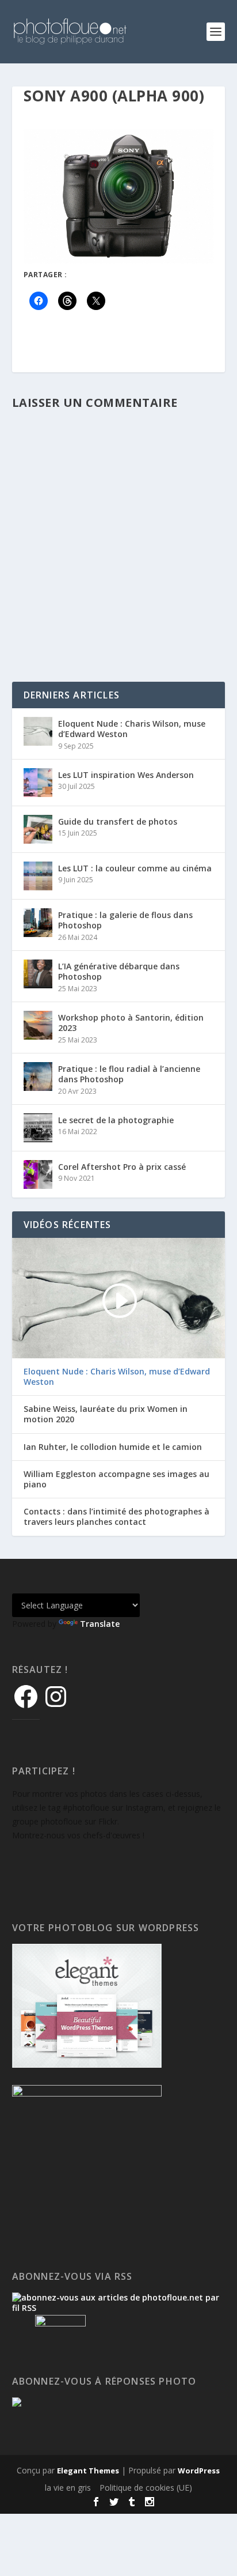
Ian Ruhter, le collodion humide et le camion (113, 1447)
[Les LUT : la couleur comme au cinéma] (38, 876)
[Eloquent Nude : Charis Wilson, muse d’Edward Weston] (38, 731)
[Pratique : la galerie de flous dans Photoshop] (38, 923)
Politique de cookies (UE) (146, 2488)
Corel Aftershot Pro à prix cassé (122, 1167)
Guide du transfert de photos (118, 821)
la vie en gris (68, 2488)
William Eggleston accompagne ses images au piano (116, 1479)
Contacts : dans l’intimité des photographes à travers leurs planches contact (116, 1517)
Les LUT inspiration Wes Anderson (126, 775)
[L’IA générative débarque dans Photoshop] (38, 974)
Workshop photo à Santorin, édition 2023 (131, 1023)
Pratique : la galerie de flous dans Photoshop (125, 920)
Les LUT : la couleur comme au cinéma (135, 868)
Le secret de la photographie (116, 1120)
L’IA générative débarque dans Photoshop (119, 971)
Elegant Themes (88, 2471)
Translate (100, 1624)
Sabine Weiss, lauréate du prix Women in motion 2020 (106, 1414)
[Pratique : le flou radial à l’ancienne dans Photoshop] (38, 1077)
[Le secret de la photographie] (38, 1128)
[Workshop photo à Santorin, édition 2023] (38, 1025)
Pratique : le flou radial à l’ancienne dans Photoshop (129, 1074)
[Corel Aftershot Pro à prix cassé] (38, 1174)
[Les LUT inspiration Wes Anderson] (38, 783)
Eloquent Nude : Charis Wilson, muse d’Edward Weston (132, 729)
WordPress (199, 2471)
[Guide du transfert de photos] (38, 829)
